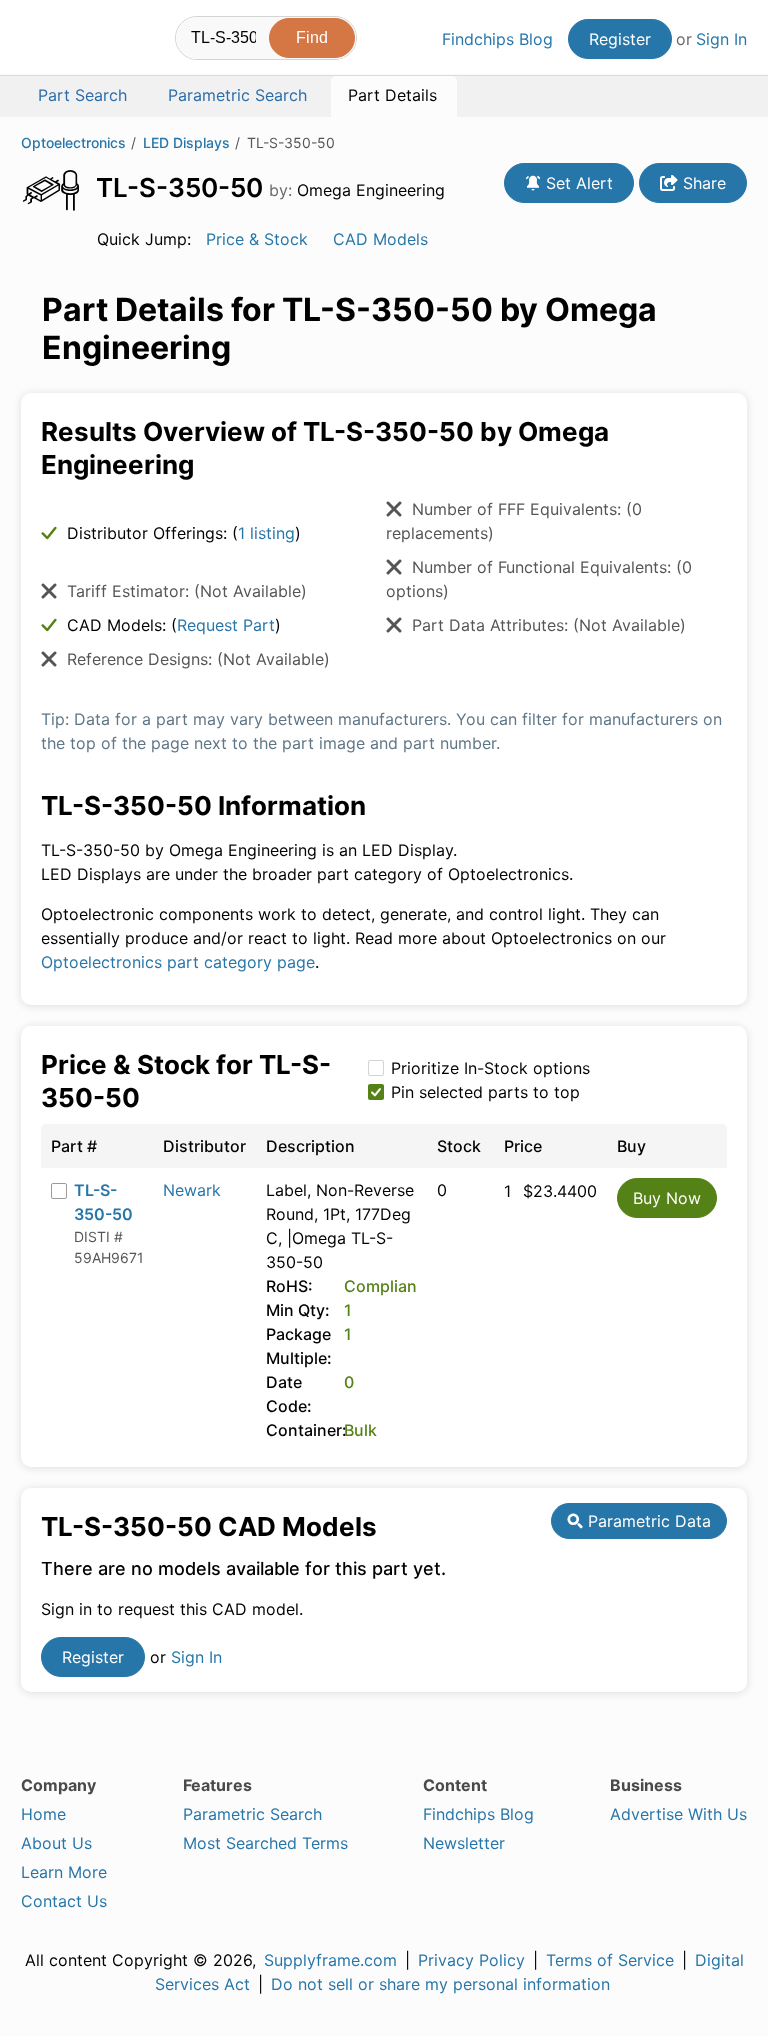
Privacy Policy (471, 1960)
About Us (56, 1843)
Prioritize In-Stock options (490, 1068)
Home (43, 1814)
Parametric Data (647, 1521)
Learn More (64, 1872)
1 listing (266, 533)
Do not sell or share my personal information (440, 1984)
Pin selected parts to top (485, 1092)
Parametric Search (252, 1814)
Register (620, 39)
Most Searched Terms (265, 1843)
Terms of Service (610, 1960)
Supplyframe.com (330, 1960)
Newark (192, 1190)
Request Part (226, 625)
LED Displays (186, 142)
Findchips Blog (497, 39)
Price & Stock (257, 239)
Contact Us (64, 1901)
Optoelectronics (73, 142)
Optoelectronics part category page (178, 962)
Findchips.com (38, 41)
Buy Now (667, 1198)
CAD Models (380, 239)
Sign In (721, 39)
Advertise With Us (678, 1814)
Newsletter (464, 1843)
